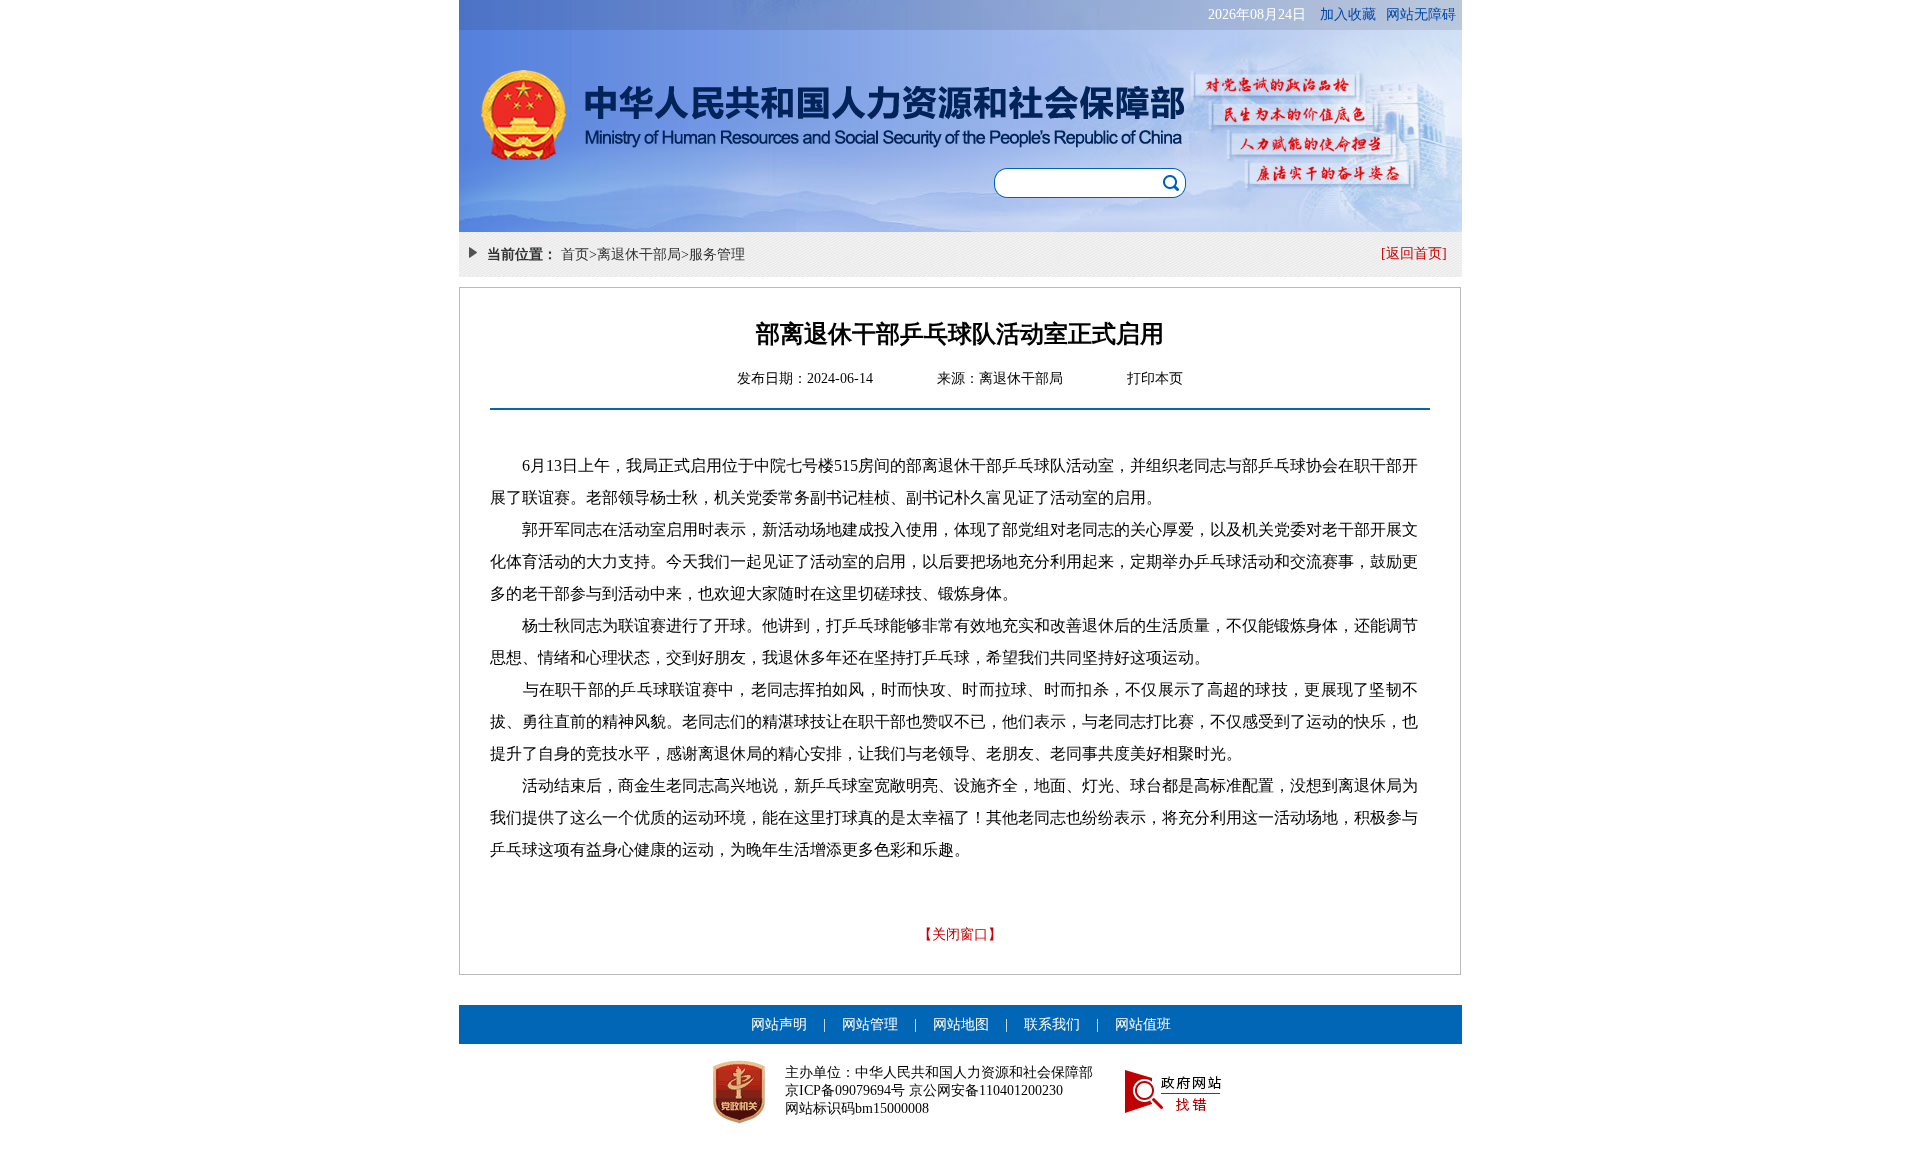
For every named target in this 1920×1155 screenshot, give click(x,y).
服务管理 (717, 254)
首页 (575, 254)
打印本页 (1155, 378)
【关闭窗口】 (960, 934)
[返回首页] (1414, 253)
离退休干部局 (639, 254)
